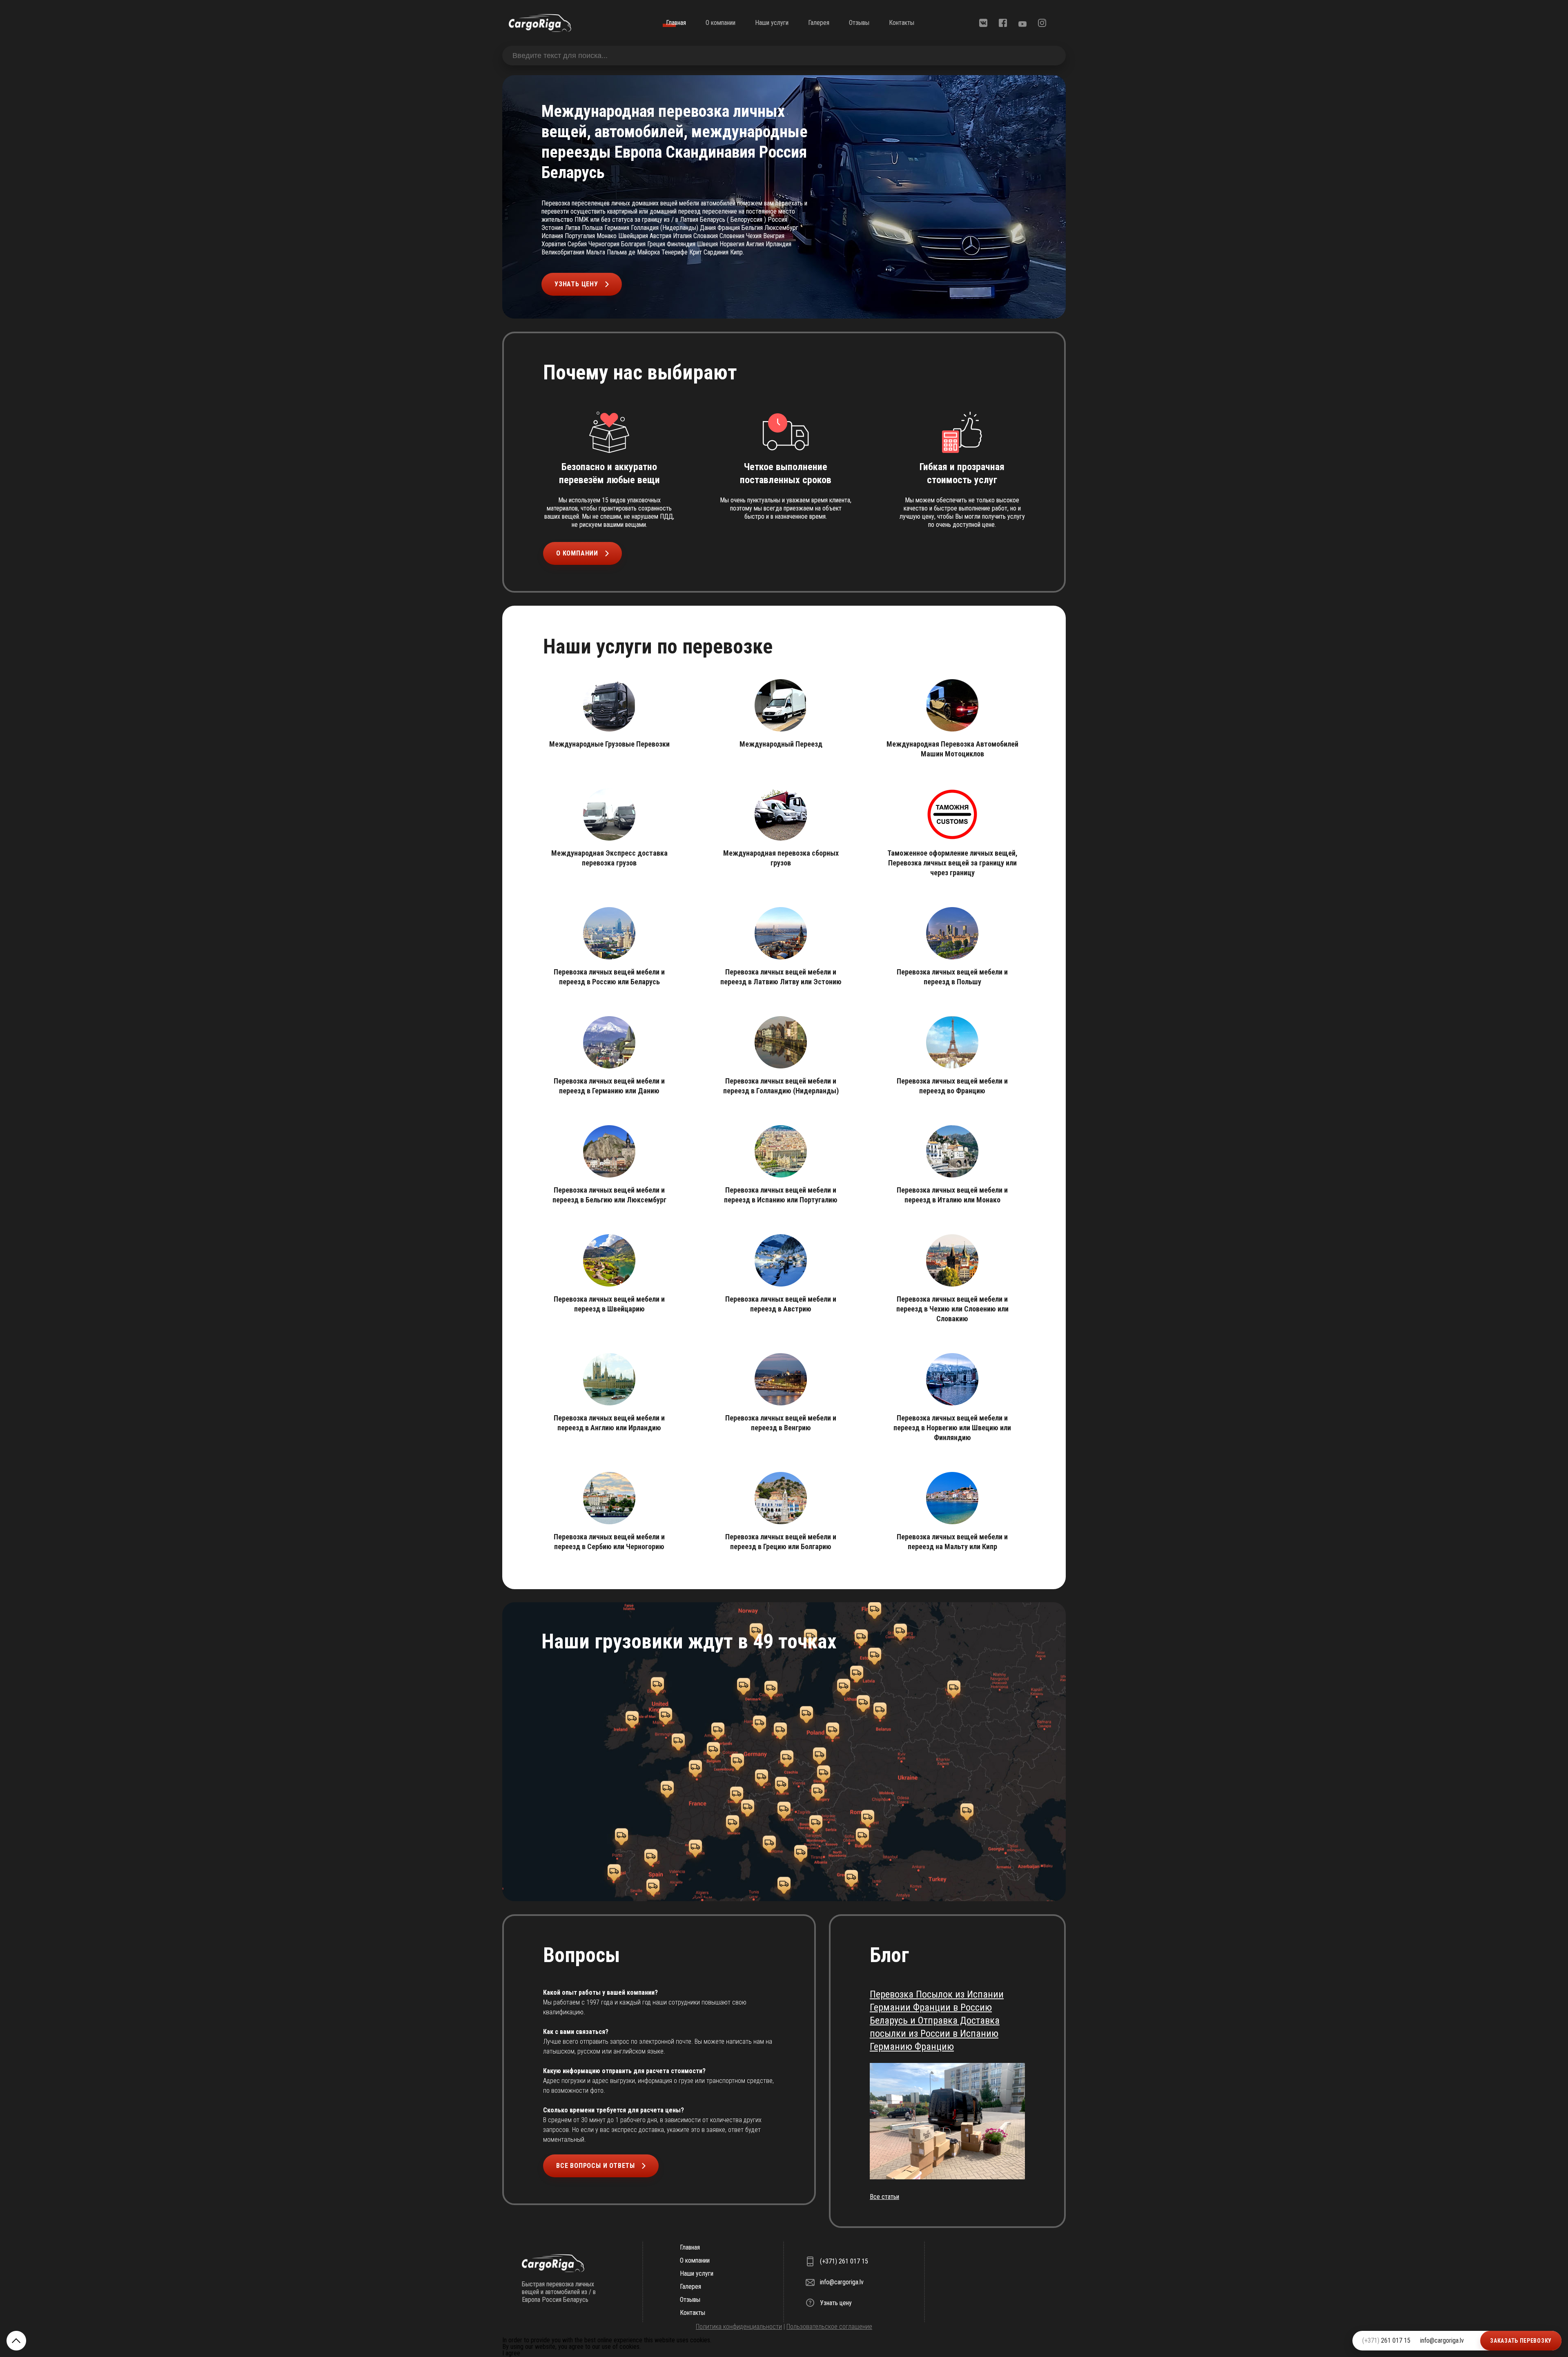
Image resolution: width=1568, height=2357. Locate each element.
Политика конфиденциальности (739, 2327)
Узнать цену (576, 284)
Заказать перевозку (1521, 2341)
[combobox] (784, 56)
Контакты (902, 23)
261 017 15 (1386, 2340)
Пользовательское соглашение (829, 2327)
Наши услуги (772, 23)
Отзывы (859, 23)
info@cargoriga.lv (1442, 2340)
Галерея (819, 23)
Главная (676, 23)
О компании (721, 23)
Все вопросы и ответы (596, 2166)
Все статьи (884, 2197)
